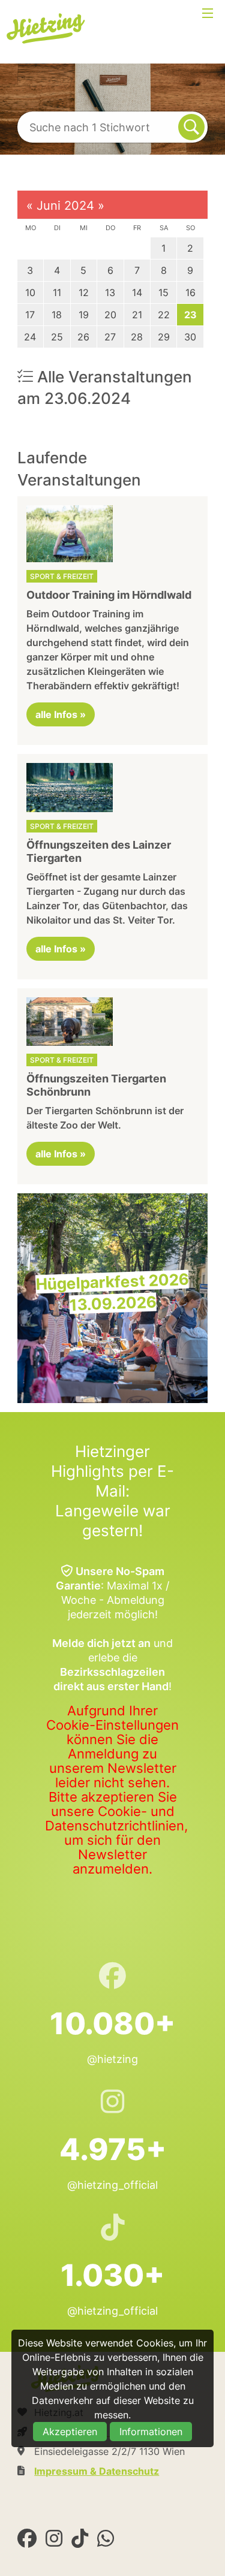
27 (110, 337)
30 (190, 337)
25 (57, 337)
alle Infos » (61, 714)
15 (163, 292)
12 (84, 292)
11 (57, 292)
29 (164, 337)
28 (137, 337)
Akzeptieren (70, 2432)
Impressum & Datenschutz (97, 2471)
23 (190, 315)
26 (83, 337)
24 (30, 337)
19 (84, 315)
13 (110, 292)
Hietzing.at (47, 29)
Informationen (151, 2432)
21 (137, 315)
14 (137, 292)
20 (110, 315)
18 (57, 315)
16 (190, 292)
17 (30, 315)
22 (164, 315)
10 (30, 292)
